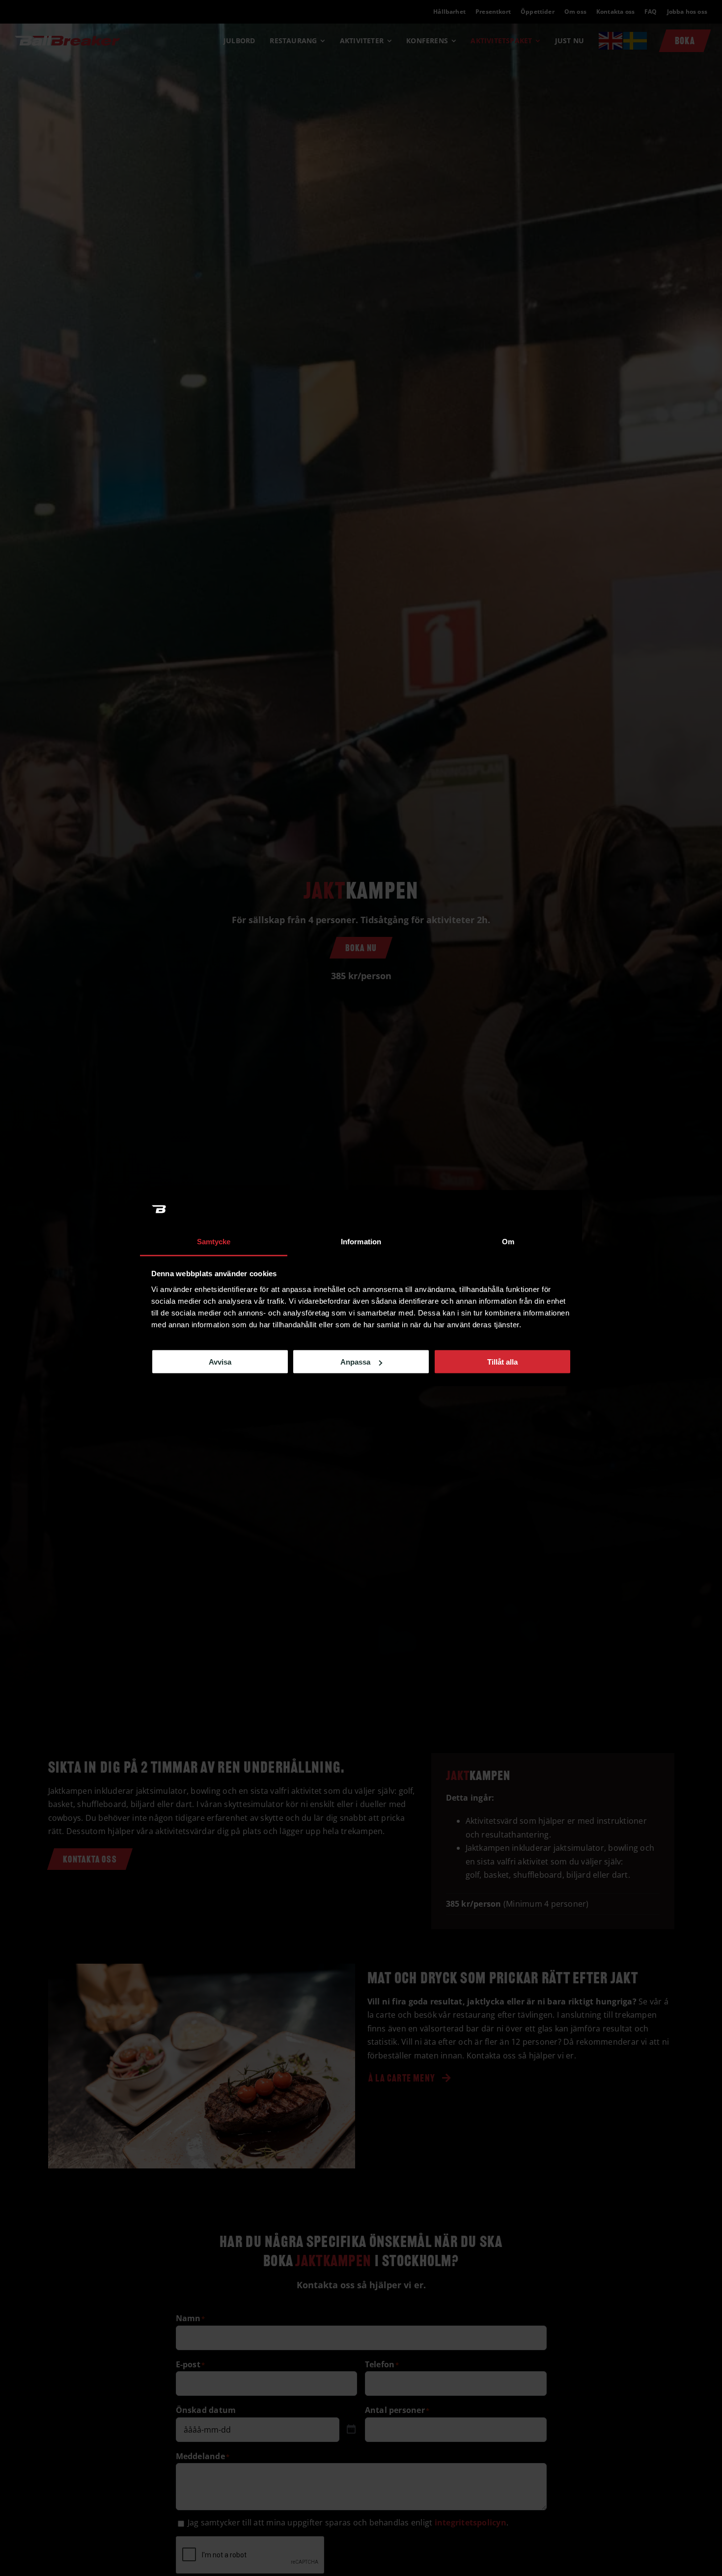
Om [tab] (508, 1241)
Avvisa (220, 1362)
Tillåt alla (502, 1362)
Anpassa (355, 1362)
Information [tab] (361, 1241)
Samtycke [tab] (214, 1241)
